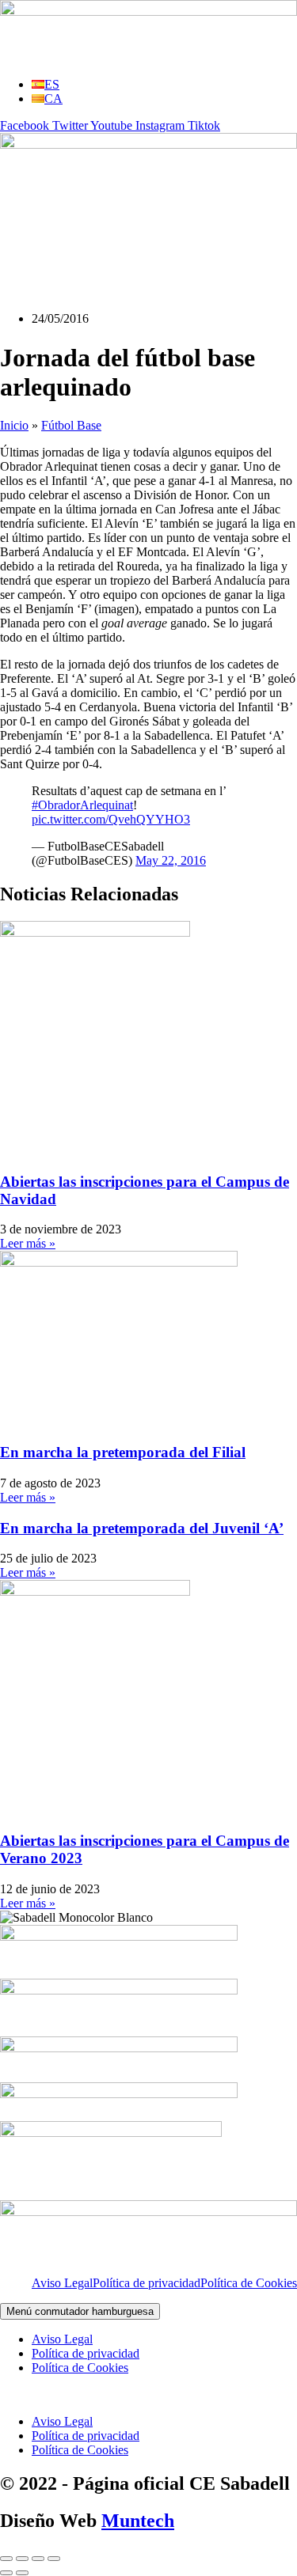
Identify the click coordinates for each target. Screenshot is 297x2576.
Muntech (138, 2521)
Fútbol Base (71, 425)
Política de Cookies (249, 2283)
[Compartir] (38, 2559)
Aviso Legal (62, 2283)
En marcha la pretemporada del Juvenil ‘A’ (142, 1528)
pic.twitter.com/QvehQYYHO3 (111, 819)
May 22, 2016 (171, 860)
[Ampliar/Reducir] (6, 2559)
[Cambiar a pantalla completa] (22, 2559)
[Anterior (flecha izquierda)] (6, 2573)
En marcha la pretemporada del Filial (123, 1452)
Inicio (14, 425)
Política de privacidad (147, 2283)
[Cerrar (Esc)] (54, 2559)
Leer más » (28, 1243)
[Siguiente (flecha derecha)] (22, 2573)
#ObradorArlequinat (82, 805)
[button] (148, 2395)
